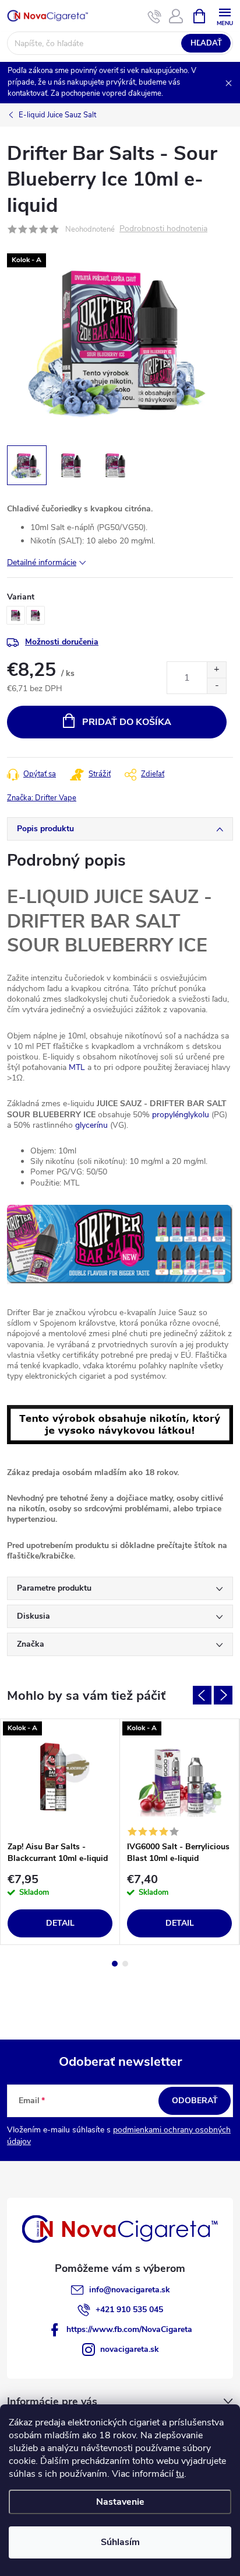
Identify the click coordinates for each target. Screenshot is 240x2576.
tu (180, 2474)
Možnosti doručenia (62, 642)
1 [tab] (115, 1964)
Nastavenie (120, 2502)
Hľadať (206, 43)
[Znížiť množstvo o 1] (216, 686)
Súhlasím (120, 2542)
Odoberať (195, 2101)
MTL (77, 1067)
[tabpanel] (60, 1832)
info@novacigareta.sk (130, 2290)
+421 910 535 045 (129, 2310)
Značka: (42, 798)
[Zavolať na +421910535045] (155, 16)
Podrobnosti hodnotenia (163, 229)
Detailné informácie (42, 562)
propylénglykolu (181, 1115)
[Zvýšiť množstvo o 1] (216, 670)
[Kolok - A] (60, 1777)
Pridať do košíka (127, 722)
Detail (60, 1923)
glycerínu (91, 1125)
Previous (202, 1695)
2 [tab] (125, 1964)
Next (223, 1695)
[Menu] (225, 15)
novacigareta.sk (130, 2349)
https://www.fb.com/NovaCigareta (129, 2329)
